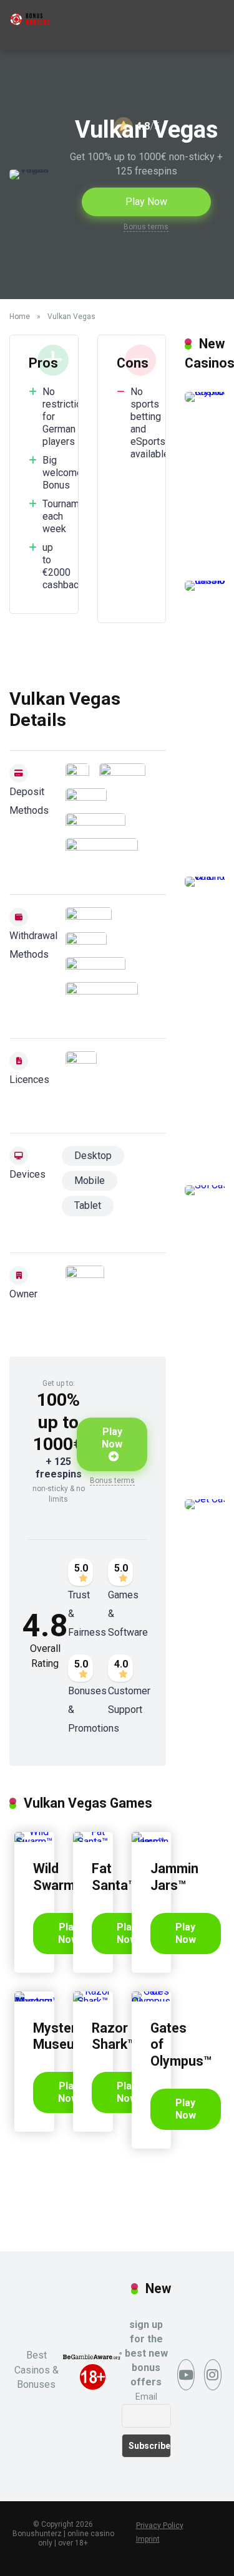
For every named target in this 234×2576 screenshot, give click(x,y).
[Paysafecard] (95, 823)
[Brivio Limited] (85, 1288)
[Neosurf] (86, 798)
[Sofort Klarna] (102, 848)
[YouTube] (186, 2375)
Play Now (146, 202)
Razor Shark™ (114, 2036)
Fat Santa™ (114, 1877)
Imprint (148, 2539)
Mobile (90, 1181)
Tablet (88, 1205)
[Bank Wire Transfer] (77, 773)
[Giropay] (122, 773)
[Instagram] (213, 2375)
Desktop (93, 1156)
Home (20, 317)
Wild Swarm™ (58, 1877)
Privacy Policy (160, 2526)
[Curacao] (81, 1074)
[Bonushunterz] (29, 15)
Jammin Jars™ (174, 1877)
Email (146, 2397)
